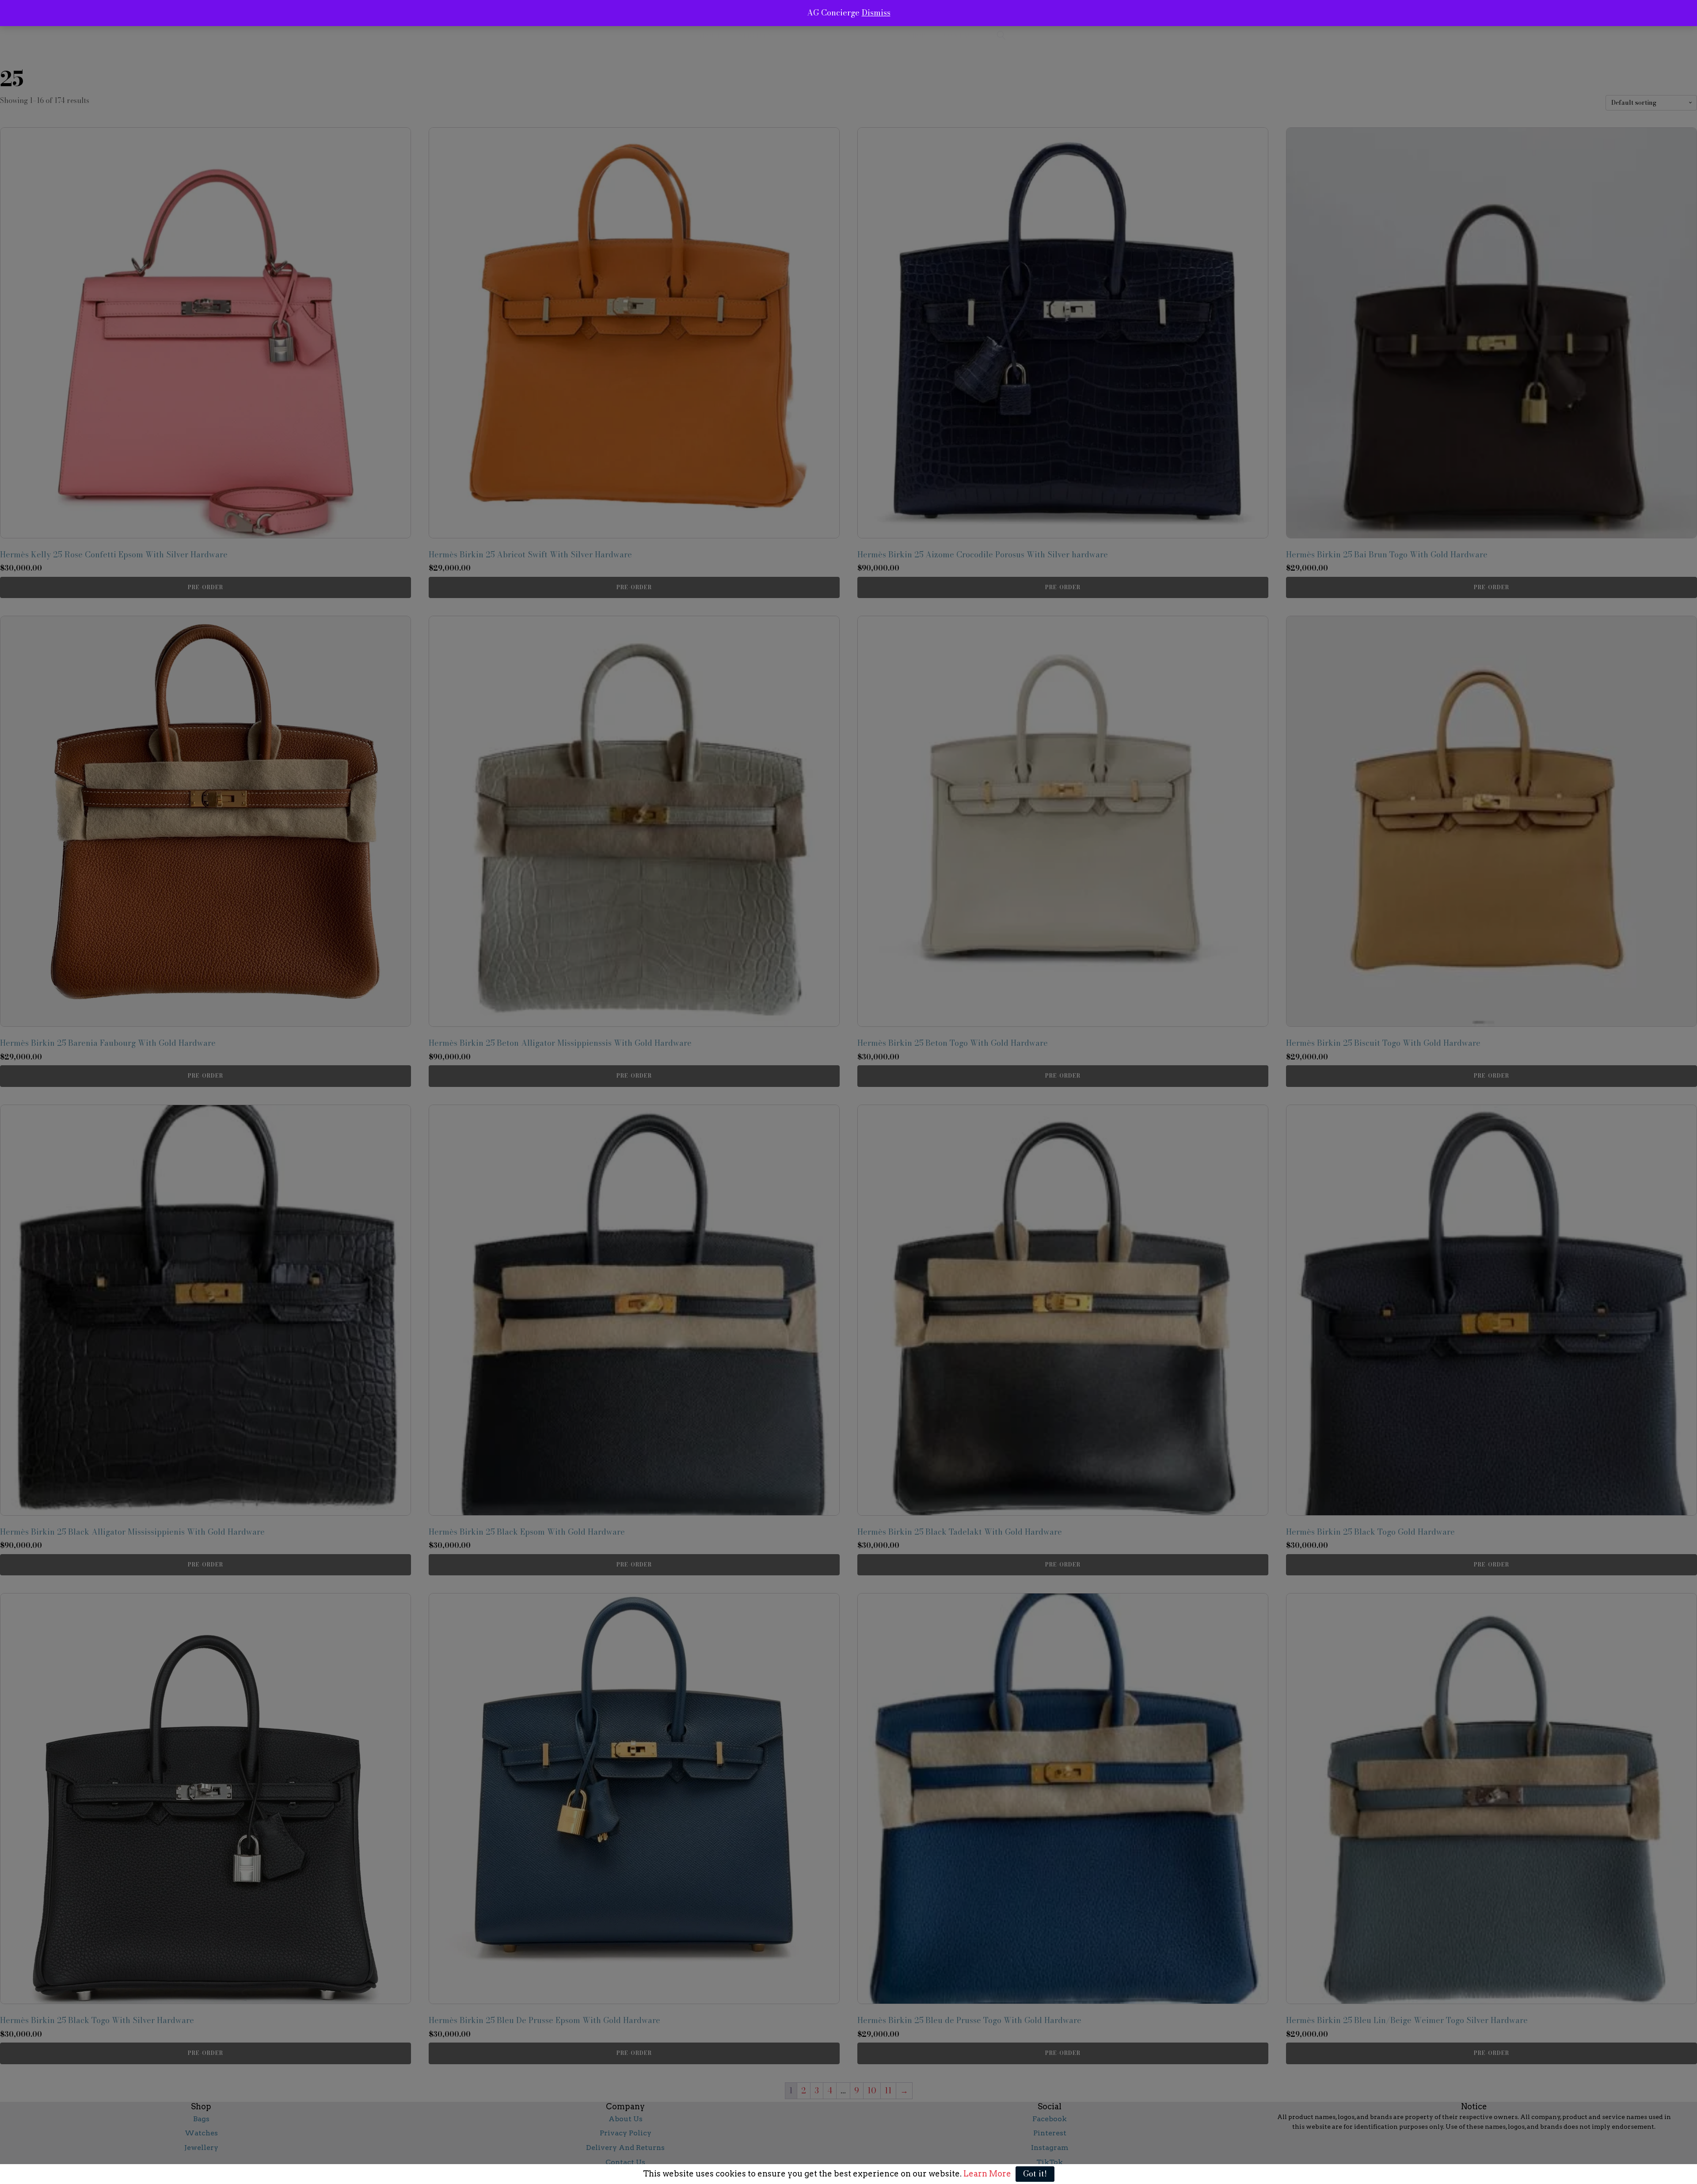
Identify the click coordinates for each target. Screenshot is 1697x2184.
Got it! (1035, 2174)
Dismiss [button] (876, 13)
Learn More (986, 2174)
